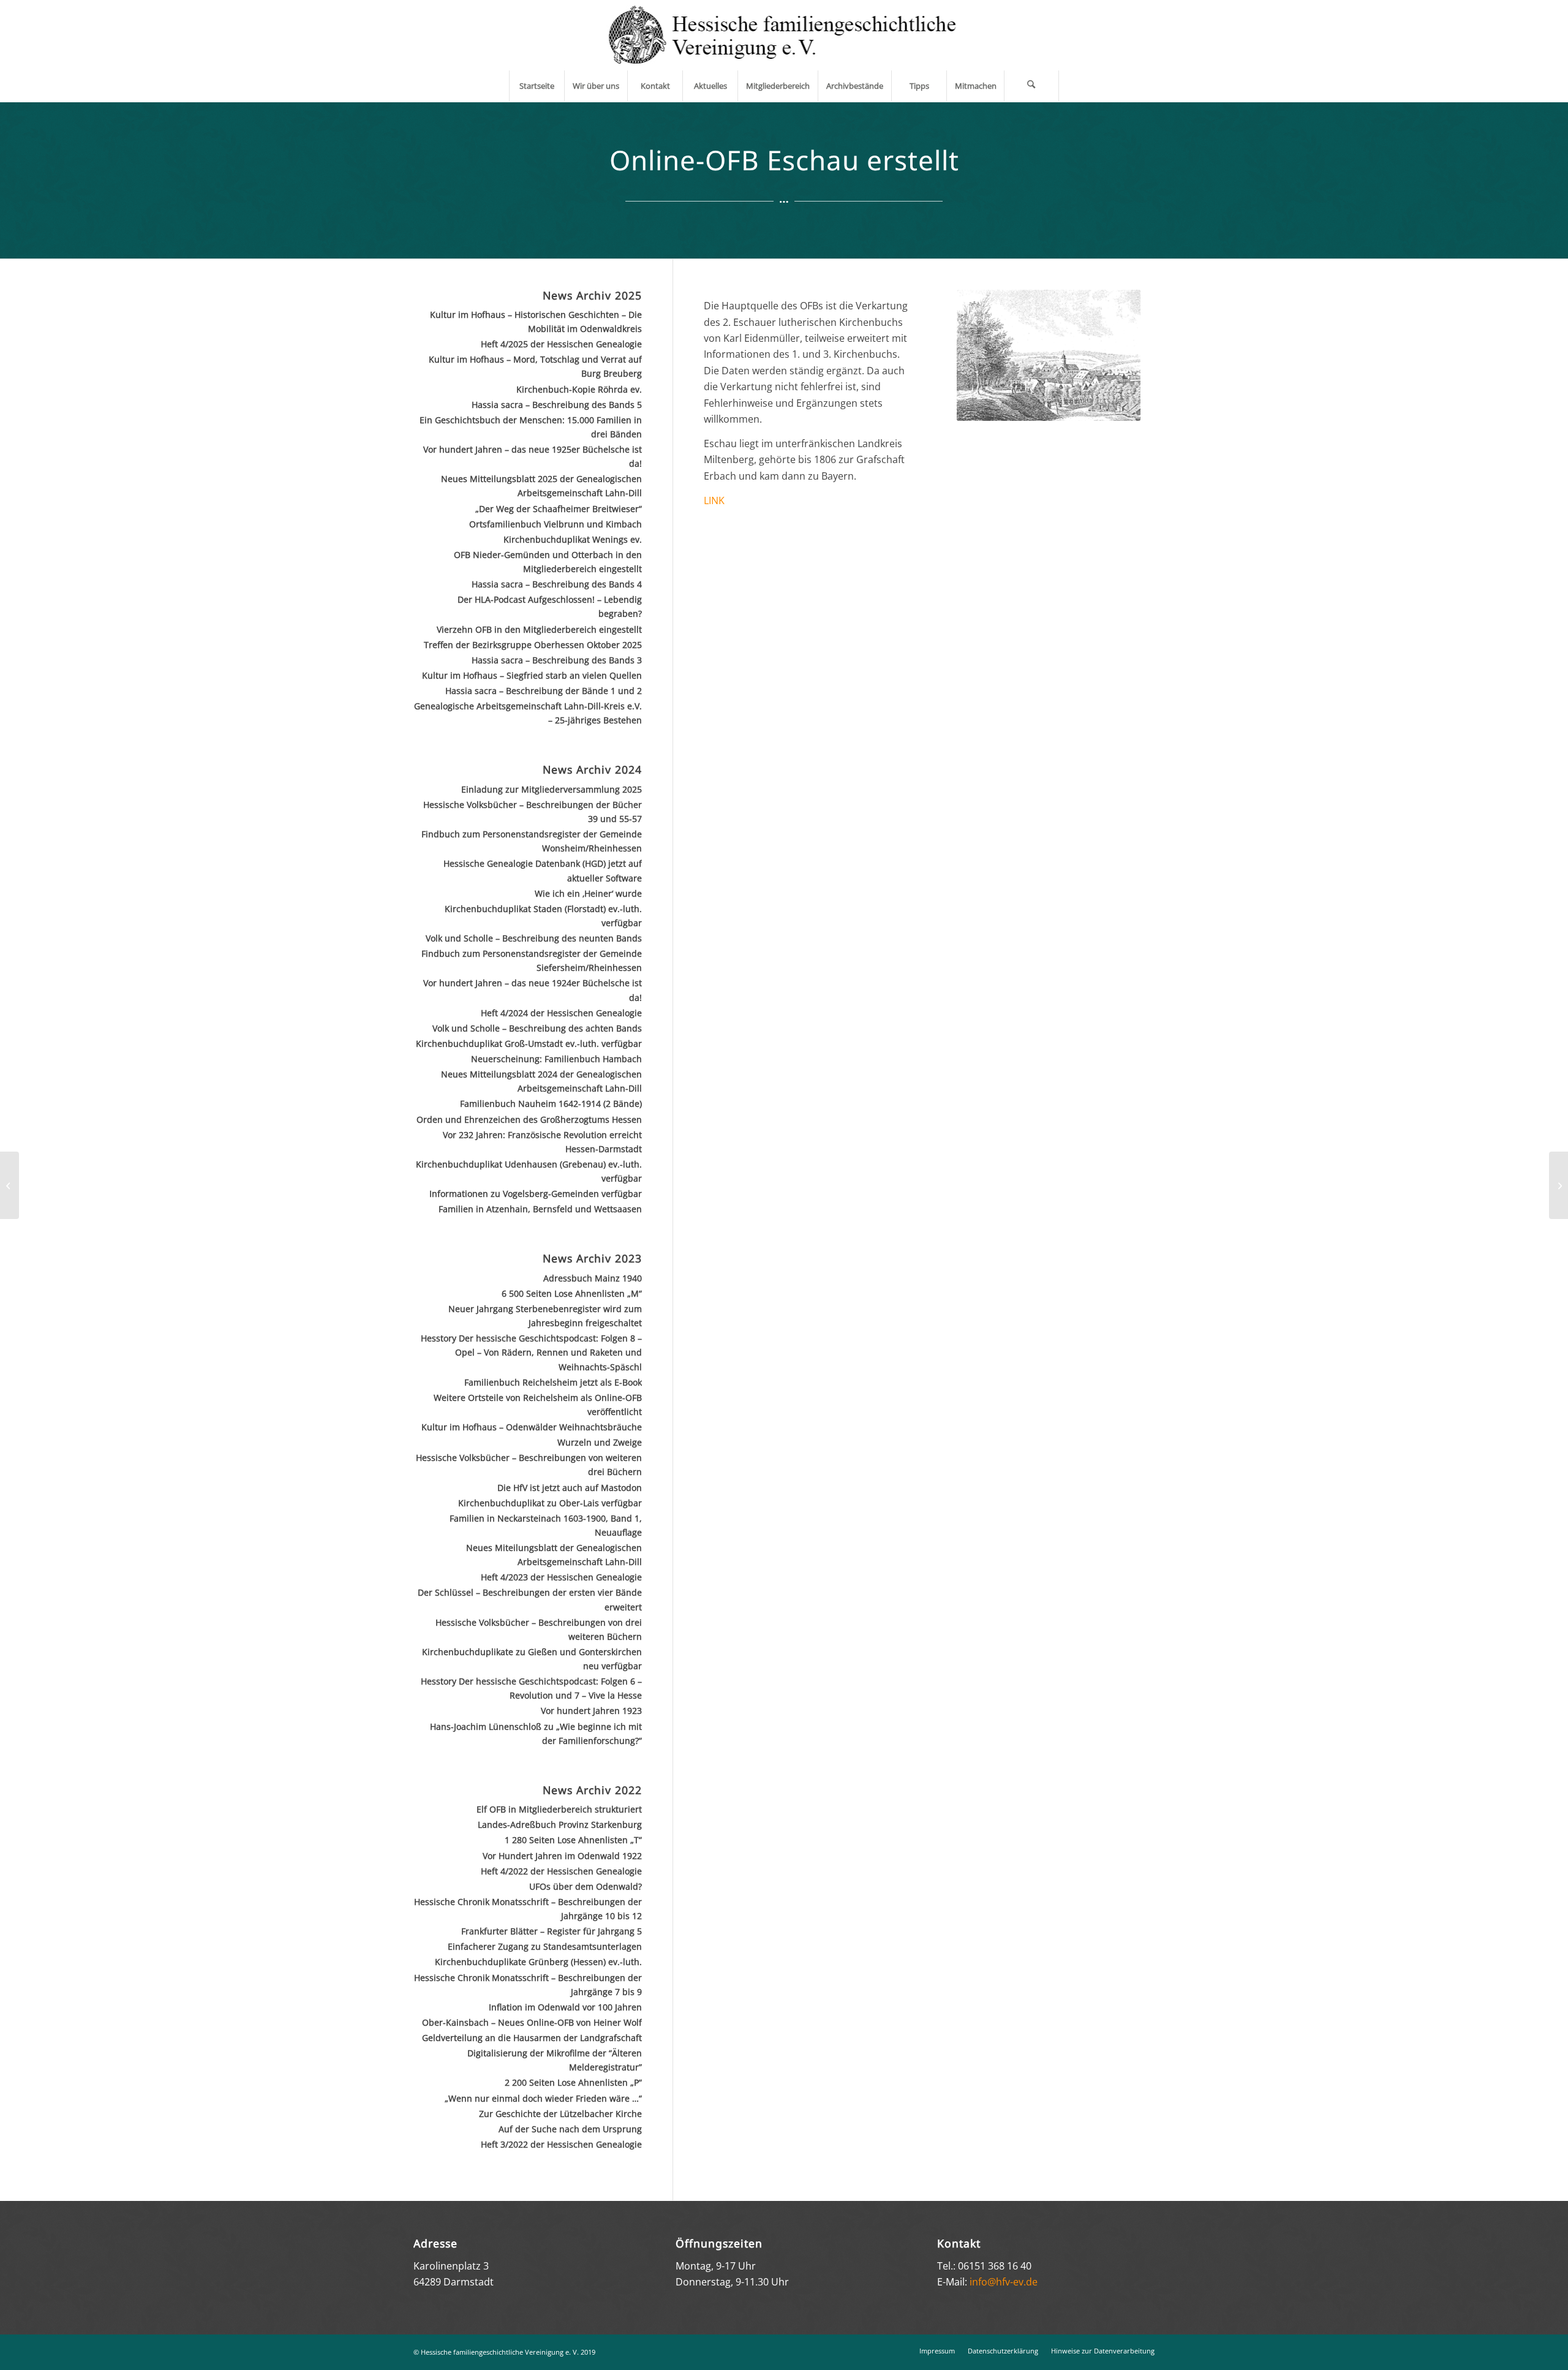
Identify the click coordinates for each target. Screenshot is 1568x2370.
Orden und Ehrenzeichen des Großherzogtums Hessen (529, 1119)
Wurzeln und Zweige (600, 1442)
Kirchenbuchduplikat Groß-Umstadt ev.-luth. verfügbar (529, 1043)
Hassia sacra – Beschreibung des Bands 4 (557, 584)
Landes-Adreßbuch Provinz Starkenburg (560, 1825)
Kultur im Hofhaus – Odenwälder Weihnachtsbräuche (532, 1427)
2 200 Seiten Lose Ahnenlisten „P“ (573, 2082)
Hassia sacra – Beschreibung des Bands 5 (557, 405)
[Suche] (1031, 86)
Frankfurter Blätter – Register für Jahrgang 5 (552, 1931)
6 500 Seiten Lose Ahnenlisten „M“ (572, 1293)
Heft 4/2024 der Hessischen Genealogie (561, 1013)
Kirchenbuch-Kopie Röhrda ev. (579, 389)
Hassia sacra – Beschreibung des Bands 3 (557, 660)
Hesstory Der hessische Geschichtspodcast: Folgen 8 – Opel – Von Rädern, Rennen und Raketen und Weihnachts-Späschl (531, 1352)
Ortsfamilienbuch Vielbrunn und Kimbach (556, 524)
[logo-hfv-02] (784, 35)
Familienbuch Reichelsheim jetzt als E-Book (553, 1382)
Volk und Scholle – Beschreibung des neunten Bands (534, 938)
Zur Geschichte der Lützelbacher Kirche (560, 2114)
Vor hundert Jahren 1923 (591, 1711)
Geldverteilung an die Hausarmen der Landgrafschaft (532, 2038)
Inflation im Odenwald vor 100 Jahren (565, 2007)
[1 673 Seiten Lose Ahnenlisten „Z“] (1559, 1185)
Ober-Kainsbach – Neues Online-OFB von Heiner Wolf (532, 2022)
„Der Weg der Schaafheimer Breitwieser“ (559, 509)
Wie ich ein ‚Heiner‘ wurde (588, 893)
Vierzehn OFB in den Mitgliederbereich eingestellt (539, 629)
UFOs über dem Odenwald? (586, 1886)
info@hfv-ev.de (1004, 2282)
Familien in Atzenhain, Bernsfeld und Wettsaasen (540, 1209)
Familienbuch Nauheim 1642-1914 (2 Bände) (551, 1104)
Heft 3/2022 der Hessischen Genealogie (561, 2144)
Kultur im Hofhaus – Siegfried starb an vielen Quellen (532, 675)
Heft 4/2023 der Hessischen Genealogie (561, 1577)
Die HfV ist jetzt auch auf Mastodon (570, 1488)
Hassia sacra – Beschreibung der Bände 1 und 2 (544, 691)
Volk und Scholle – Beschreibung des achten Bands (537, 1028)
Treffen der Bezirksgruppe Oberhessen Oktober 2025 (533, 645)
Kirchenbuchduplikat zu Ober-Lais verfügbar (550, 1503)
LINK (714, 500)
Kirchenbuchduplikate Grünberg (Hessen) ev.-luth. (538, 1962)
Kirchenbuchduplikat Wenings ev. (573, 539)
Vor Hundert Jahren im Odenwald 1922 (562, 1856)
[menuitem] (537, 86)
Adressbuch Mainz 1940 (593, 1278)
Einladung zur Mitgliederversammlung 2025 (552, 789)
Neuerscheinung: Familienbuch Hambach (556, 1059)
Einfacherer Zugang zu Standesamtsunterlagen (545, 1946)
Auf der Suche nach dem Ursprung (570, 2129)
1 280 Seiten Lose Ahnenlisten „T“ (573, 1840)
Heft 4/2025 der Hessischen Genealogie (561, 344)
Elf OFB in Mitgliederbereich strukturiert (559, 1809)
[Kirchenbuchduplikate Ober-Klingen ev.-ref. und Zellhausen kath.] (9, 1185)
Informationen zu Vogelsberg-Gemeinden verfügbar (536, 1194)
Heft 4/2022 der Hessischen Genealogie (561, 1871)
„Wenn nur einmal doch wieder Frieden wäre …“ (543, 2098)
